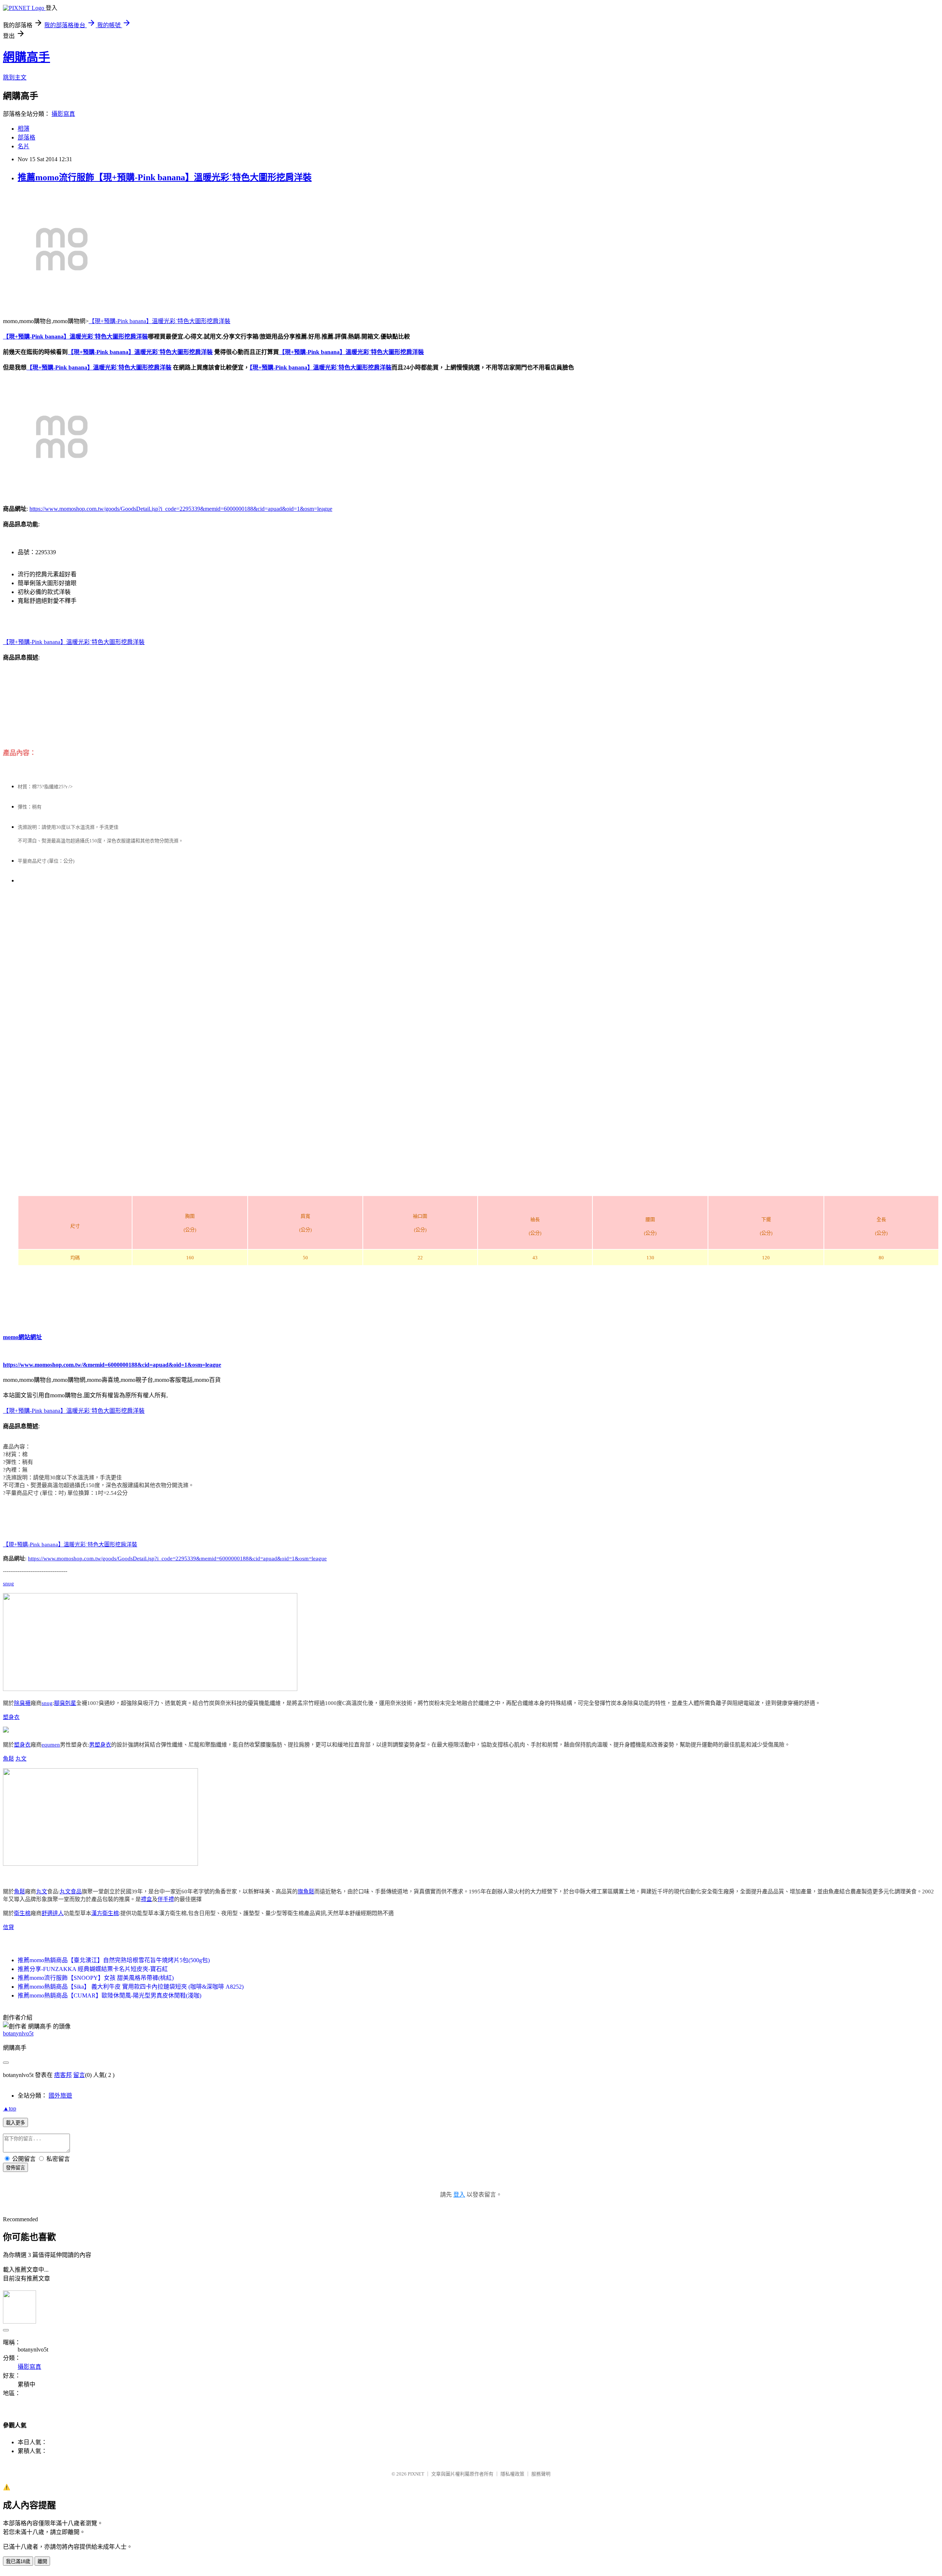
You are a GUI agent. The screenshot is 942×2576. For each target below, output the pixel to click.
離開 (42, 2561)
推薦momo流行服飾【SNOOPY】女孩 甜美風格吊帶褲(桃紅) (96, 1978)
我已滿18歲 (18, 2561)
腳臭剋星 (65, 1703)
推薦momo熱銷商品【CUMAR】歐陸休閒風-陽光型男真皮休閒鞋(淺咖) (109, 1995)
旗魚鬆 (306, 1892)
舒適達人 (53, 1913)
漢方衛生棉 (105, 1913)
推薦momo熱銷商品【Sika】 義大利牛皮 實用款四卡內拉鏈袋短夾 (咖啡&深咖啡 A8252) (131, 1987)
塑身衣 (11, 1717)
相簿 (24, 129)
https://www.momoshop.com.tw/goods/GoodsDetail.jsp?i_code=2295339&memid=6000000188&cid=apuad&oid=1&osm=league (181, 509)
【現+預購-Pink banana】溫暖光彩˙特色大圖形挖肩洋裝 (160, 321)
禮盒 (146, 1899)
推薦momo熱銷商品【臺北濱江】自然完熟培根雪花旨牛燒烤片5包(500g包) (114, 1960)
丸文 (21, 1759)
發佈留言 (15, 2168)
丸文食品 (71, 1892)
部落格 (26, 137)
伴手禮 (166, 1899)
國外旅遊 (60, 2096)
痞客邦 (63, 2075)
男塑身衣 (100, 1745)
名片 (24, 146)
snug (8, 1584)
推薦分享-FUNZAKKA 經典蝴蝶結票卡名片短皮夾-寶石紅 (93, 1969)
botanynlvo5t (18, 2033)
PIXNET (416, 2474)
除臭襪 (22, 1703)
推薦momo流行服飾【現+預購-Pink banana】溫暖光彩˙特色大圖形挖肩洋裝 (165, 177)
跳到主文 (15, 77)
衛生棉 (22, 1913)
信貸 (8, 1927)
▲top (10, 2108)
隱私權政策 (512, 2474)
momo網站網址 (22, 1337)
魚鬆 (8, 1759)
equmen (51, 1745)
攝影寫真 (63, 114)
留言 (79, 2075)
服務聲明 (541, 2474)
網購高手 (26, 57)
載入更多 (15, 2123)
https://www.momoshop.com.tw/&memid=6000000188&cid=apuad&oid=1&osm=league (112, 1365)
